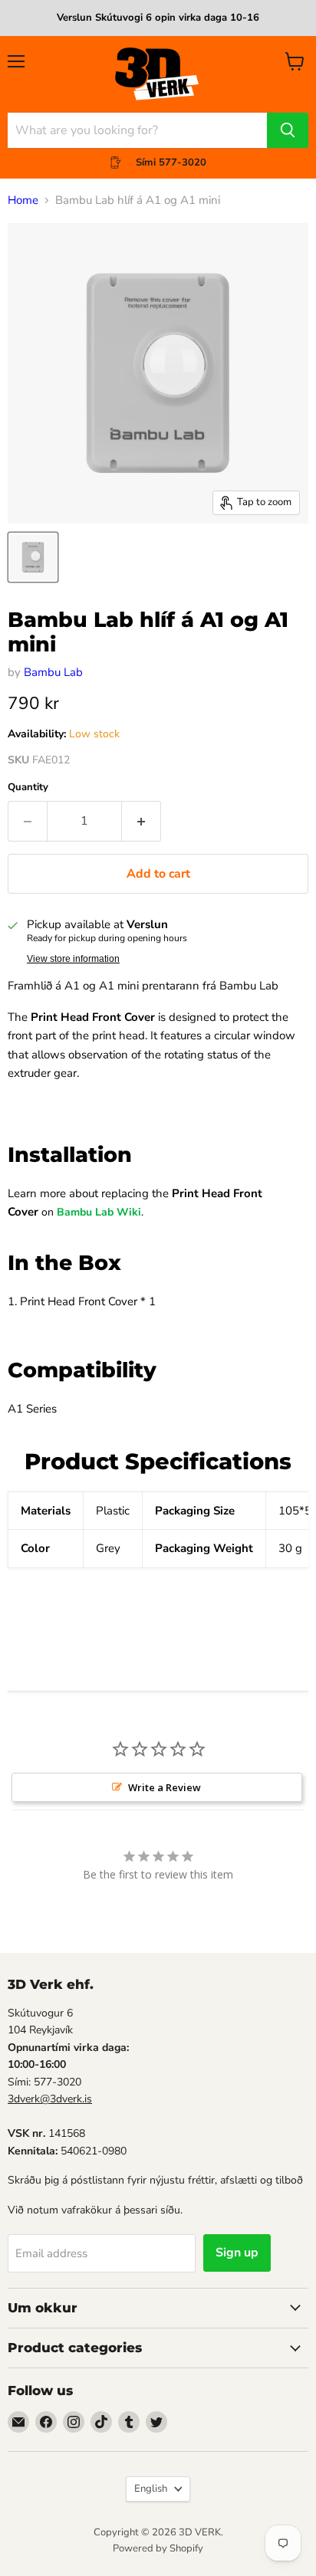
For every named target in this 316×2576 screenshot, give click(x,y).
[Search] (288, 130)
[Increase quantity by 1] (142, 821)
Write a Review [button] (165, 1787)
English (151, 2489)
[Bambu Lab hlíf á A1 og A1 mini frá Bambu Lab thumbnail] (33, 557)
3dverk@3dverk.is (50, 2099)
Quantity (28, 788)
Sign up (237, 2253)
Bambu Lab (53, 672)
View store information (73, 959)
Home (23, 200)
